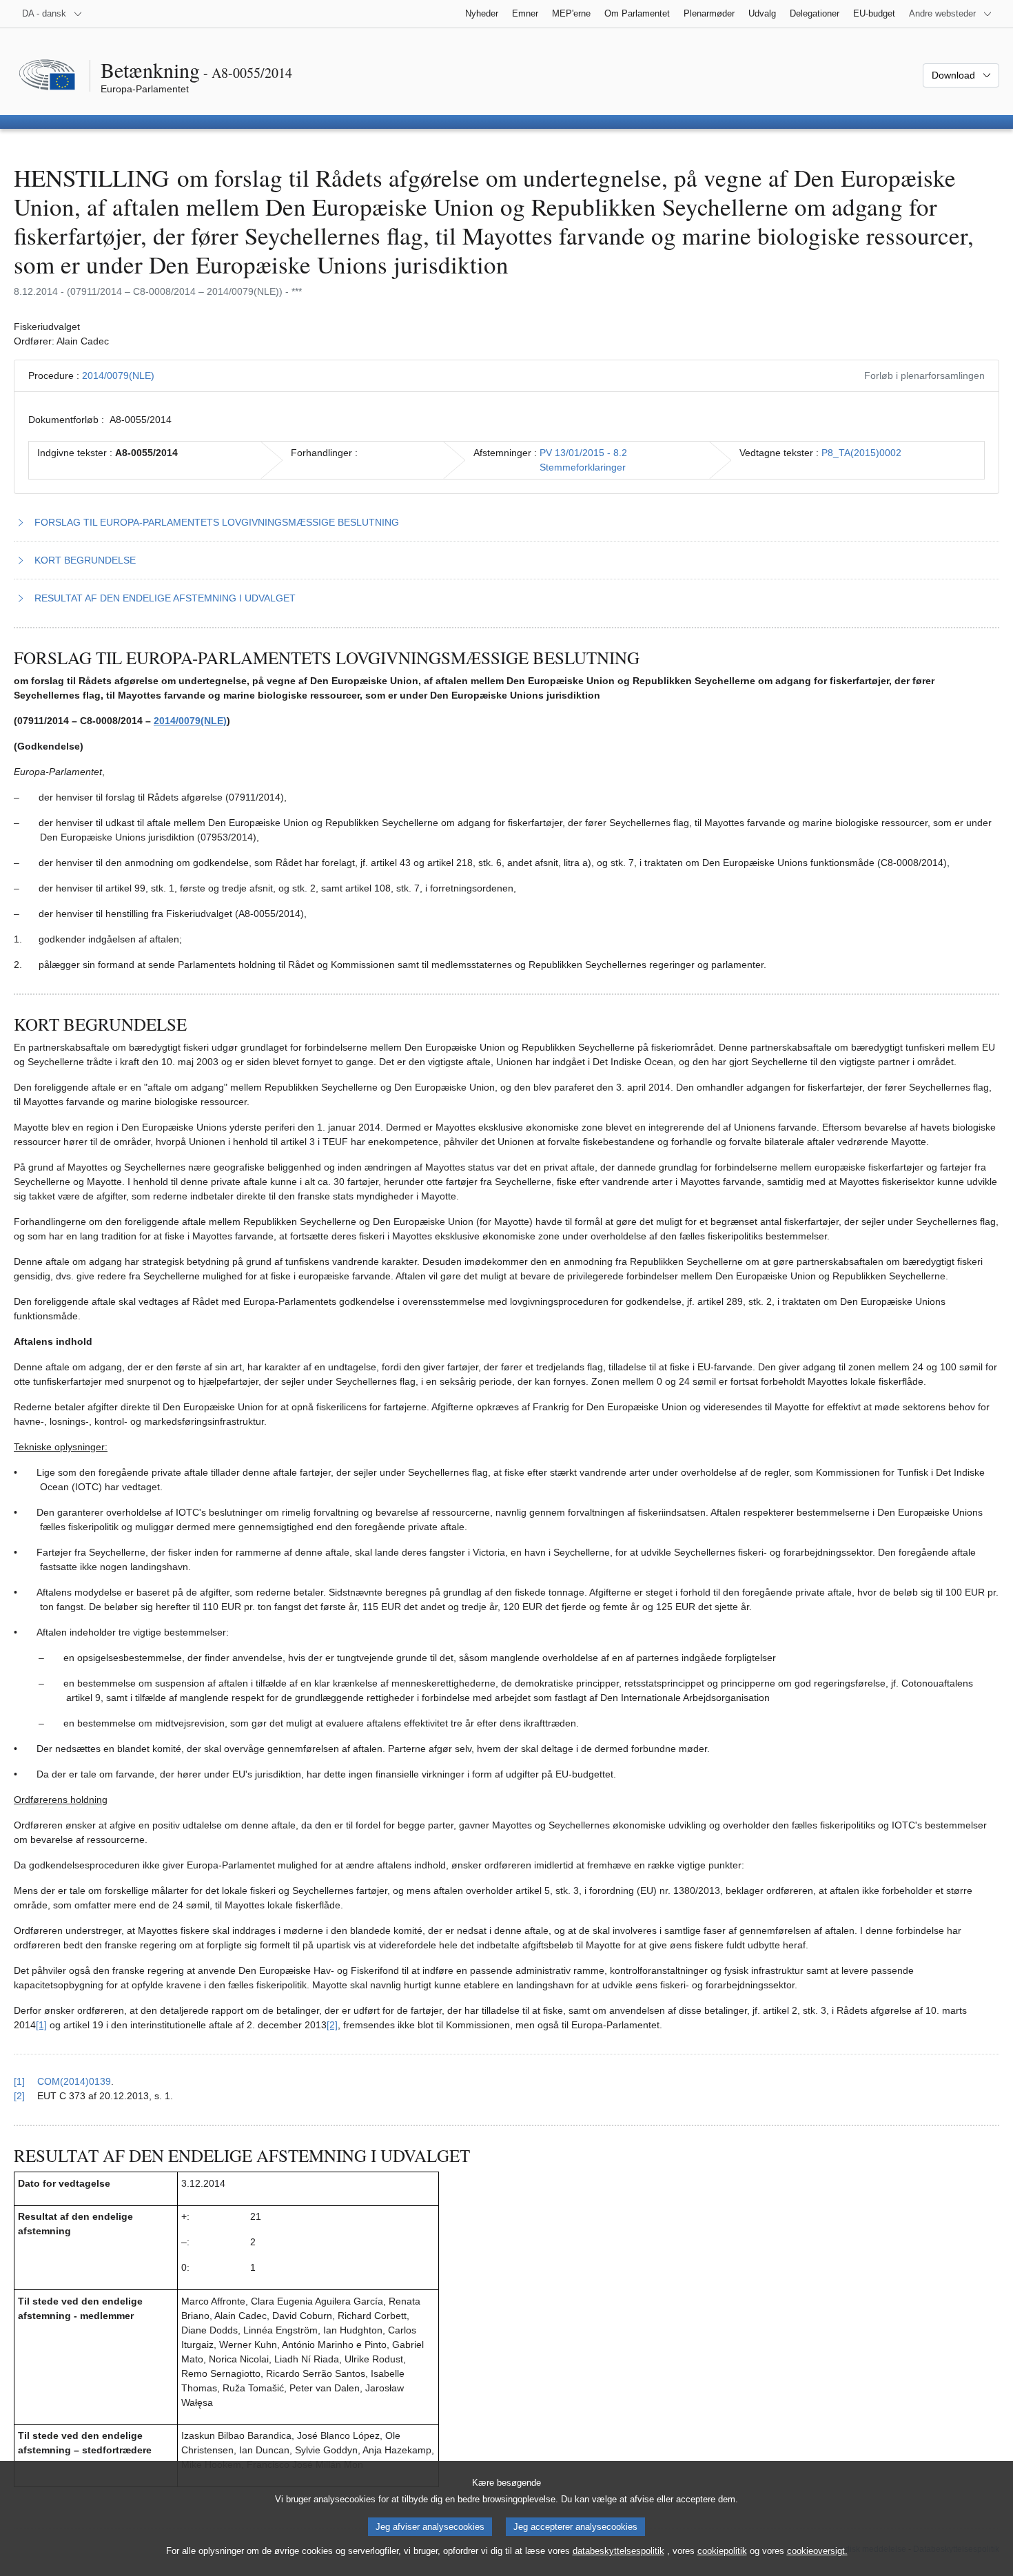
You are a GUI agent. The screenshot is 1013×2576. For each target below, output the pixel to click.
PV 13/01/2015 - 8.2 (583, 453)
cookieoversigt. (817, 2551)
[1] (41, 2025)
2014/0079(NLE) (118, 375)
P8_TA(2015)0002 (861, 453)
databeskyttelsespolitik (618, 2551)
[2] (332, 2025)
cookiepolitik (722, 2551)
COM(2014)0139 (74, 2081)
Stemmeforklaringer (583, 467)
